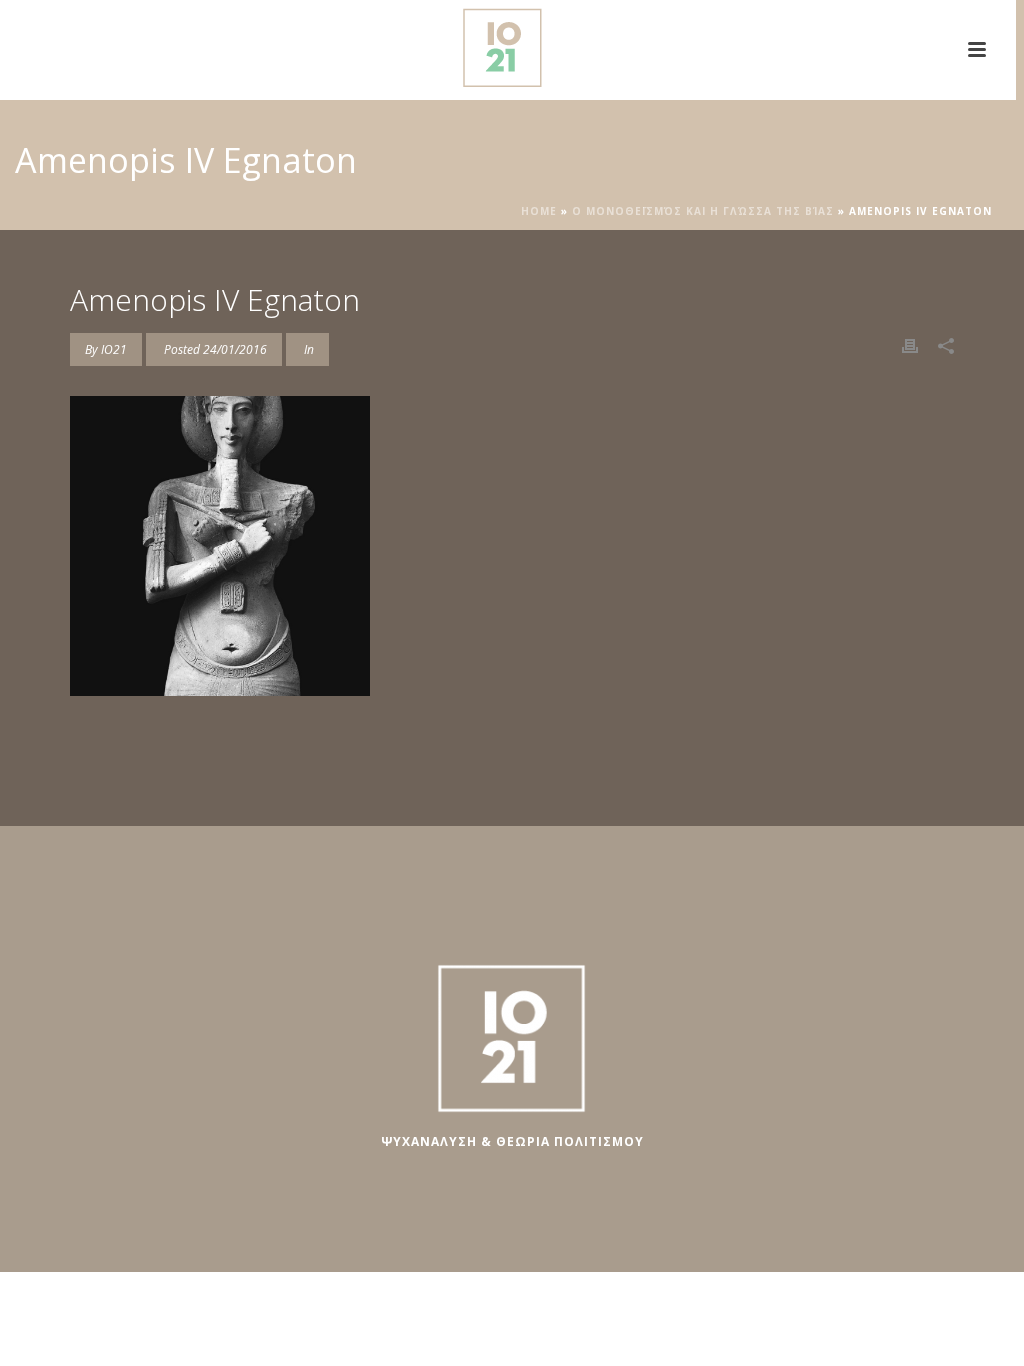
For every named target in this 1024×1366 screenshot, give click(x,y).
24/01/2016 (235, 349)
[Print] (910, 344)
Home (539, 211)
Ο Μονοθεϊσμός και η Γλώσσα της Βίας (703, 211)
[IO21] (508, 45)
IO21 (114, 349)
